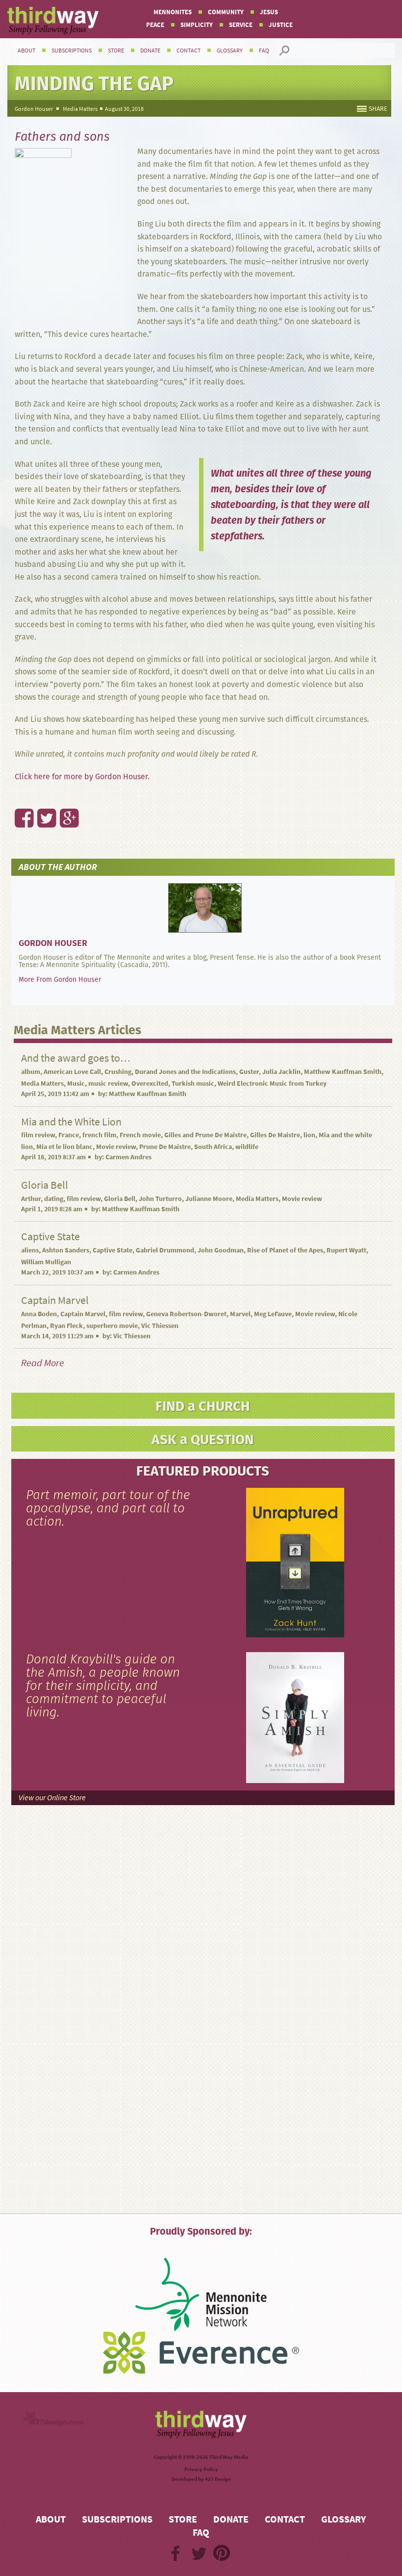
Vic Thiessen (160, 1326)
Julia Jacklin (281, 1072)
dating (54, 1199)
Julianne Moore (209, 1199)
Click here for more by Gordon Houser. (82, 777)
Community (226, 12)
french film (99, 1135)
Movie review (116, 1147)
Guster (249, 1072)
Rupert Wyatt (346, 1250)
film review (38, 1135)
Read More (43, 1363)
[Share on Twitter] (41, 797)
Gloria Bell (120, 1199)
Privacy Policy (201, 2469)
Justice (281, 25)
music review (108, 1084)
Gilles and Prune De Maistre (205, 1135)
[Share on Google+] (64, 797)
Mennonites (173, 12)
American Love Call (72, 1072)
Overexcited (150, 1084)
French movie (140, 1135)
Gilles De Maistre (275, 1135)
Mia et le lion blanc (64, 1147)
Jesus (269, 12)
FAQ (264, 51)
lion (309, 1135)
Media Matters (80, 109)
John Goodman (221, 1250)
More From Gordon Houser (60, 979)
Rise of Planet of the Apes (285, 1250)
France (69, 1135)
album (31, 1072)
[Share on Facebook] (19, 797)
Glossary (230, 51)
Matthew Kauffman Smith (343, 1072)
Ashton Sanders (66, 1250)
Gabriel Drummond (165, 1250)
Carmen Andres (128, 1157)
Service (241, 25)
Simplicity (197, 25)
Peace (155, 25)
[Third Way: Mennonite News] (53, 21)
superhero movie (112, 1326)
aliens (30, 1250)
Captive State (113, 1250)
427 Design (218, 2479)
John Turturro (160, 1199)
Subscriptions (72, 51)
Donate (150, 51)
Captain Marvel (83, 1314)
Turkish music (193, 1084)
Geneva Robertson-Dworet (186, 1314)
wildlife (247, 1147)
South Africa (213, 1147)
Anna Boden (39, 1314)
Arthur (31, 1199)
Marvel (240, 1314)
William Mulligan (46, 1262)
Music (76, 1084)
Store (116, 51)
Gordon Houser (34, 109)
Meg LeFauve (273, 1314)
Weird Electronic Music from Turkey (272, 1084)
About (26, 51)
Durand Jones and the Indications (185, 1072)
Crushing (118, 1072)
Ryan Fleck (66, 1326)
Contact (188, 51)
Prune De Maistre (165, 1147)
